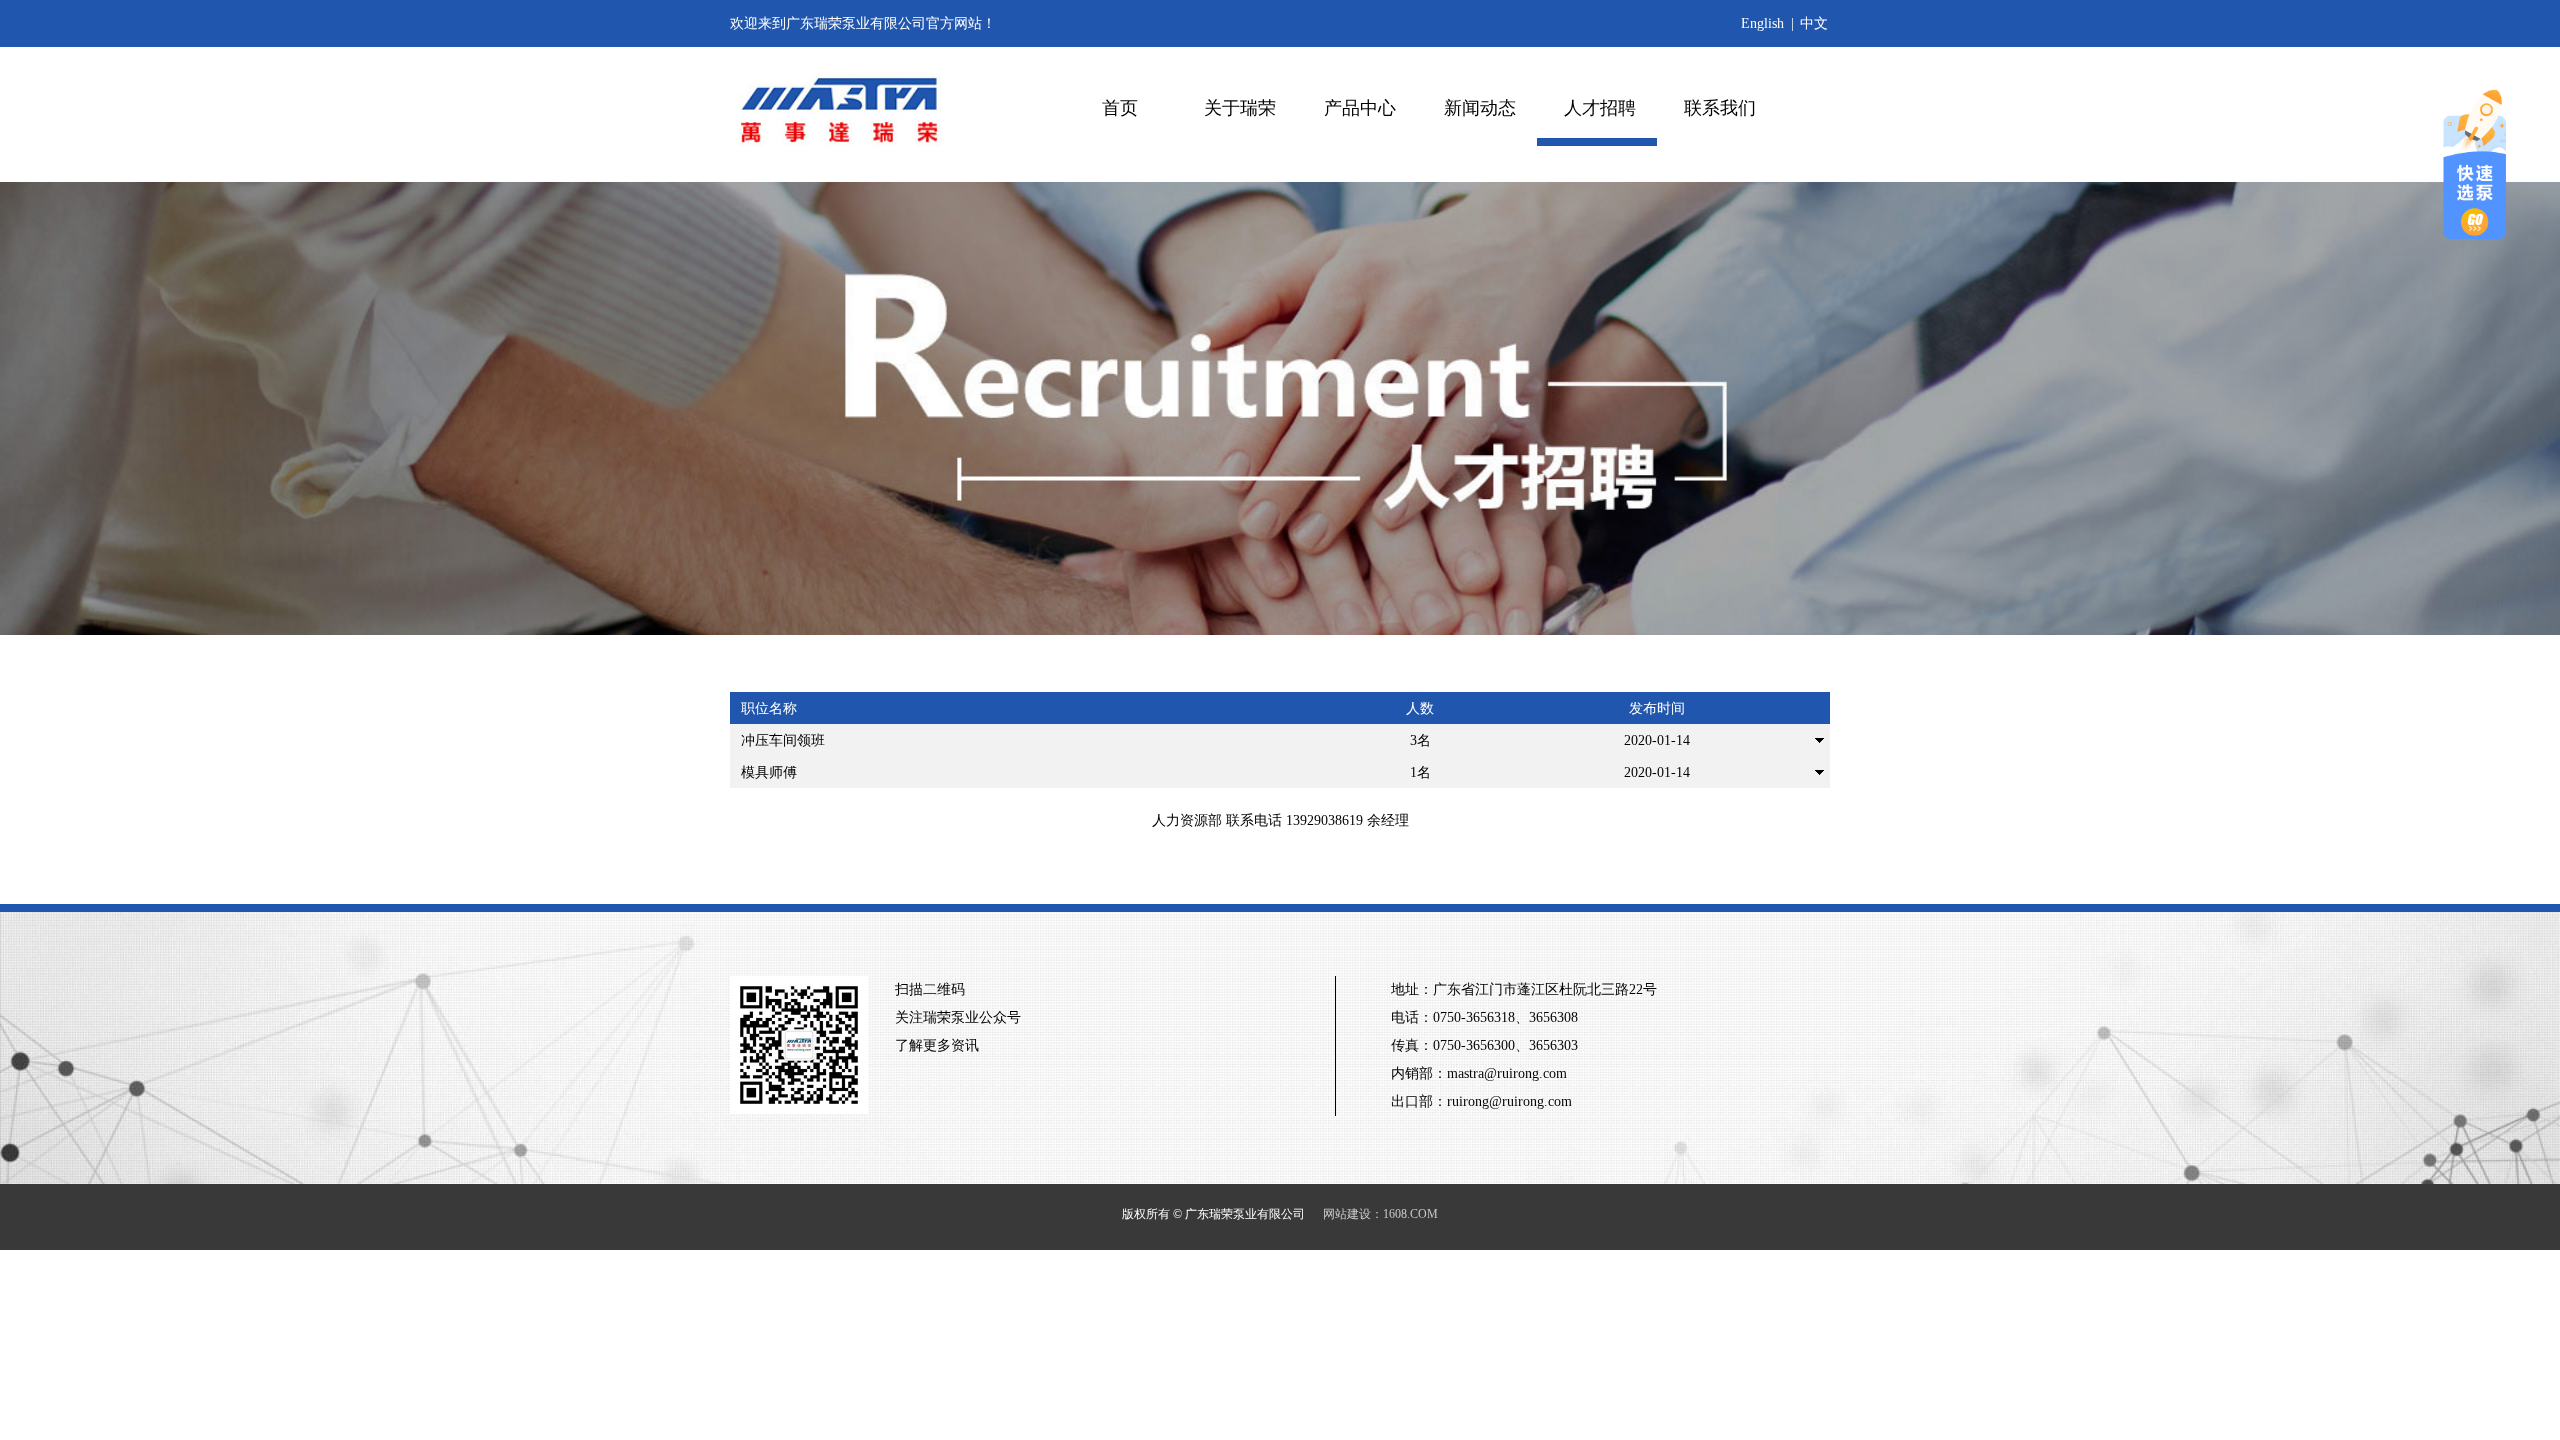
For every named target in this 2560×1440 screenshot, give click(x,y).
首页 (1120, 108)
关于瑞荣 (1240, 108)
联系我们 (1720, 108)
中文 (1814, 23)
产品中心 (1360, 108)
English (1762, 23)
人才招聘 (1600, 108)
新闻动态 (1480, 108)
